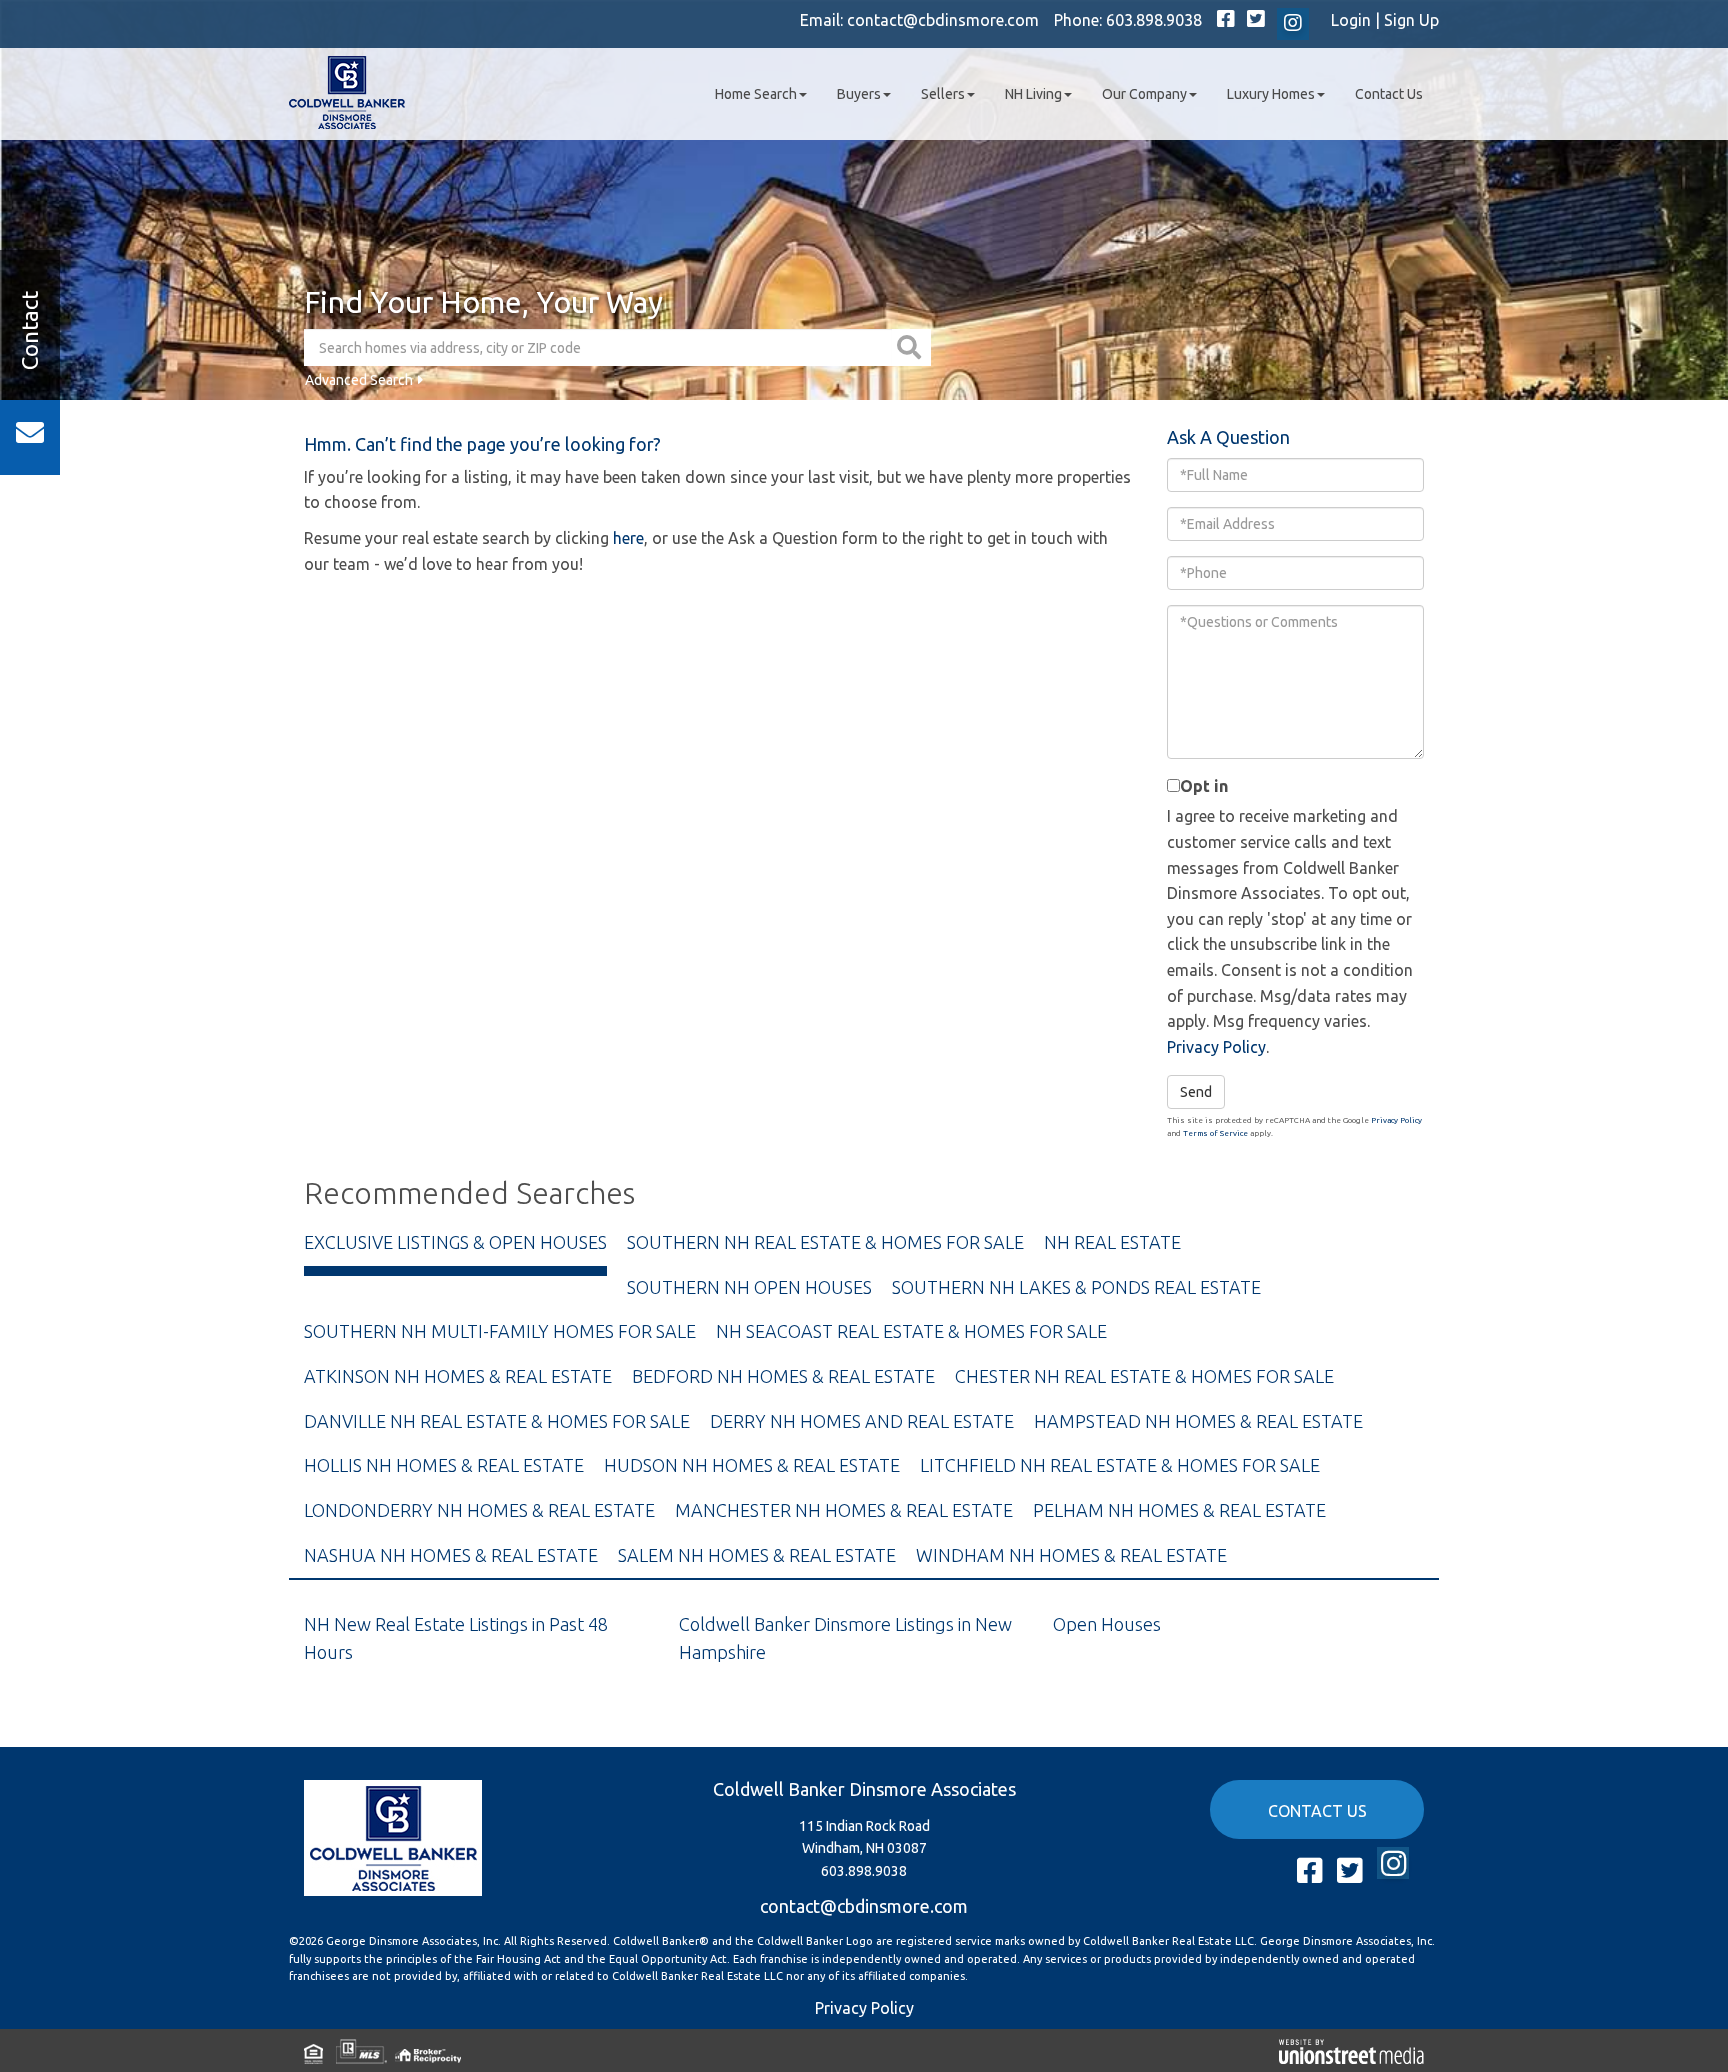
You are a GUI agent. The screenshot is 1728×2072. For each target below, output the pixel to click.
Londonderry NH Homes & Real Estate (479, 1510)
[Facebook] (1226, 20)
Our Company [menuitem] (1144, 94)
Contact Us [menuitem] (1389, 94)
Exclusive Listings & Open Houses (455, 1242)
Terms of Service (1215, 1133)
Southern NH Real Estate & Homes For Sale (825, 1242)
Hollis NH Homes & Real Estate (444, 1465)
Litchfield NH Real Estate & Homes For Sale (1120, 1465)
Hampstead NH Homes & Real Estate (1198, 1421)
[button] (911, 347)
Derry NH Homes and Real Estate (862, 1421)
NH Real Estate (1112, 1242)
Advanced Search (359, 380)
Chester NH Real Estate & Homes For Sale (1144, 1376)
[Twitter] (1256, 20)
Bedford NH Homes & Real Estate (783, 1376)
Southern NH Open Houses (749, 1287)
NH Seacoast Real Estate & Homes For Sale (911, 1331)
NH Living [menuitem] (1033, 94)
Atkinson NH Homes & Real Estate (458, 1376)
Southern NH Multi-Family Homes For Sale (500, 1331)
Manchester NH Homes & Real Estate (844, 1510)
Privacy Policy (1216, 1047)
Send (1196, 1092)
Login (1351, 20)
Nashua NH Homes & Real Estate (451, 1555)
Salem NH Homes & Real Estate (757, 1555)
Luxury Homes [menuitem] (1271, 94)
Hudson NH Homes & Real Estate (752, 1465)
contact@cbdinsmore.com (943, 20)
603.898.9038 (1154, 20)
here (628, 538)
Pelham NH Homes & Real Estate (1179, 1510)
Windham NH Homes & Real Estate (1071, 1555)
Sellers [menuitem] (943, 94)
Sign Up (1411, 20)
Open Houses (1107, 1624)
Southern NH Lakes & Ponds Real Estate (1076, 1287)
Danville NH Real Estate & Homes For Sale (497, 1421)
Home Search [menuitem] (756, 94)
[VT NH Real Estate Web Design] (1351, 2050)
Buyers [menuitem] (859, 94)
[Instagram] (1293, 24)
